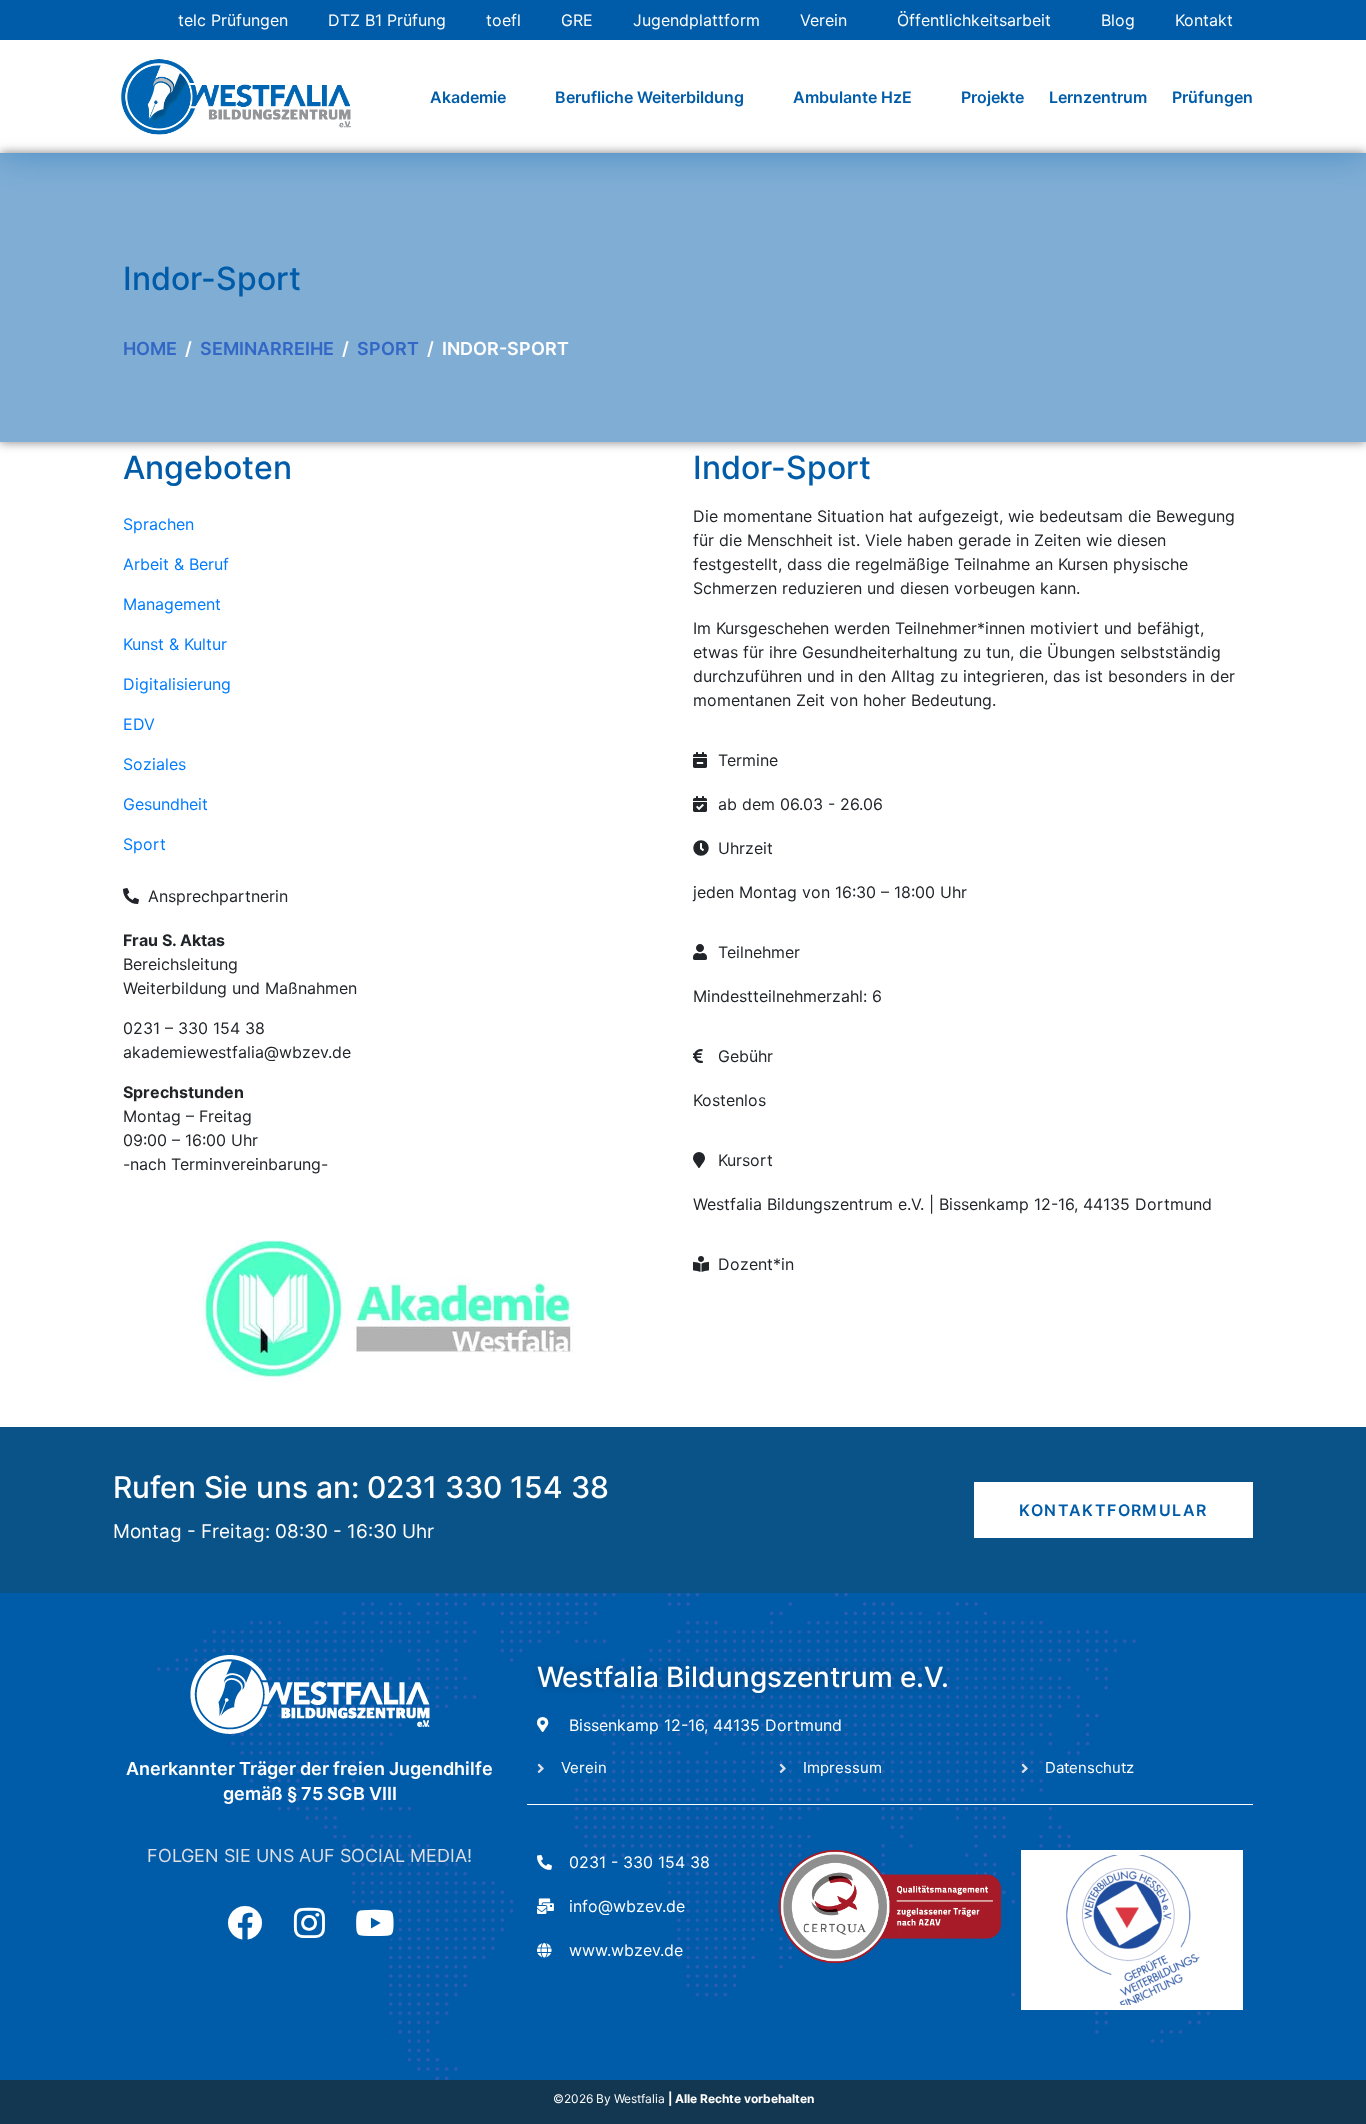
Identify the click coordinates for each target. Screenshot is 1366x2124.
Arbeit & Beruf (176, 564)
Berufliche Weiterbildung (649, 97)
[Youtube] (374, 1922)
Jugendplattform (696, 20)
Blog (1118, 20)
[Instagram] (309, 1922)
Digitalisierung (177, 684)
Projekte (992, 97)
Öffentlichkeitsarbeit (974, 20)
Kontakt (1204, 20)
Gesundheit (165, 804)
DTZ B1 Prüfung (387, 20)
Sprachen (158, 524)
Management (172, 604)
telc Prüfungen (233, 20)
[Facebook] (244, 1922)
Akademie (468, 97)
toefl (503, 20)
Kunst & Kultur (175, 644)
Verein (823, 20)
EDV (139, 724)
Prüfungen (1212, 97)
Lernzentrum (1098, 97)
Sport (144, 844)
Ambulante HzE (852, 97)
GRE (577, 20)
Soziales (154, 764)
